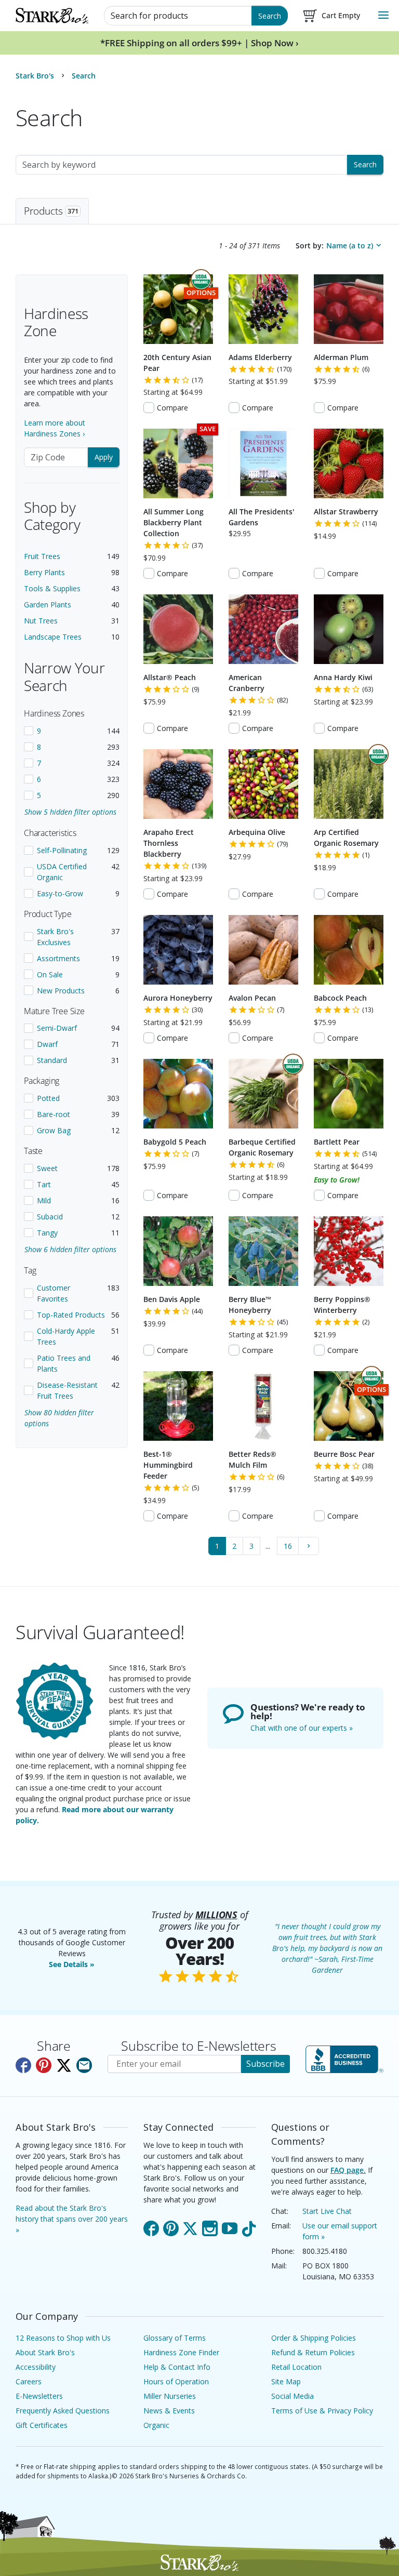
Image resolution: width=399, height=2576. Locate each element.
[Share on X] (64, 2065)
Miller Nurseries (170, 2396)
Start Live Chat (327, 2211)
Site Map (286, 2381)
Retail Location (296, 2367)
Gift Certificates (42, 2425)
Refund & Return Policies (313, 2352)
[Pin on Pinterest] (44, 2065)
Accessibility (36, 2367)
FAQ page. (348, 2170)
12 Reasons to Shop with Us (63, 2338)
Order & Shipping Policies (314, 2338)
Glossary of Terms (175, 2338)
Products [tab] (51, 211)
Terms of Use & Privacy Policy (322, 2411)
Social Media (292, 2396)
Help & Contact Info (177, 2367)
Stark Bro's (35, 76)
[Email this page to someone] (84, 2065)
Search (270, 16)
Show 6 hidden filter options (70, 1249)
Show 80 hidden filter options (59, 1418)
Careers (29, 2381)
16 (288, 1546)
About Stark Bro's (45, 2352)
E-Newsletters (39, 2396)
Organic (156, 2425)
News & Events (169, 2411)
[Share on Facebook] (23, 2065)
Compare (172, 408)
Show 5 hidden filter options (70, 812)
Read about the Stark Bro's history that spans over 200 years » (72, 2219)
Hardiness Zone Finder (181, 2352)
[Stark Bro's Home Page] (52, 16)
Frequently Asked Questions (63, 2411)
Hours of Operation (176, 2381)
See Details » (72, 1964)
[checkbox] (72, 731)
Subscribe (265, 2064)
